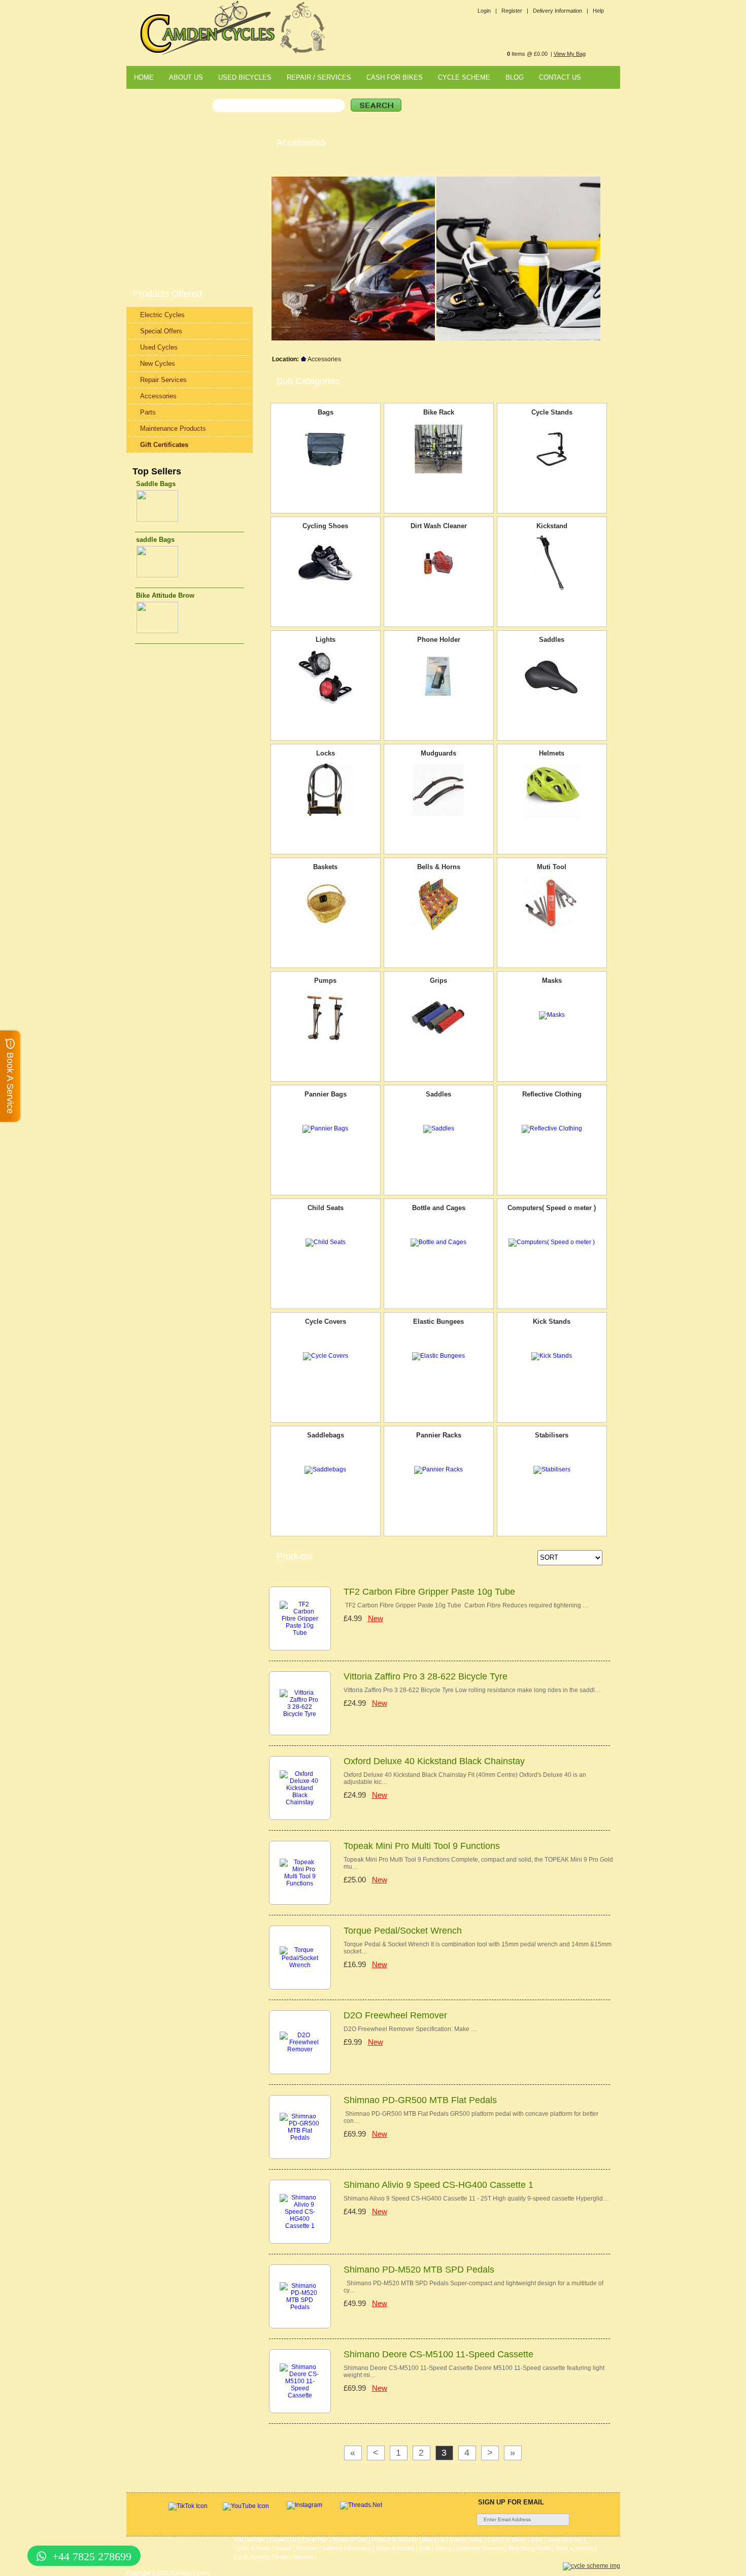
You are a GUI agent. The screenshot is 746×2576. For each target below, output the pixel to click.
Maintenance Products (173, 428)
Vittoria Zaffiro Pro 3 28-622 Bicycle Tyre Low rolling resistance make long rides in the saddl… (472, 1690)
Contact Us (283, 2539)
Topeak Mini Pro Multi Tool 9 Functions (422, 1846)
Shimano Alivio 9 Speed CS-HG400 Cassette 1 (438, 2185)
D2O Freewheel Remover (395, 2015)
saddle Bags (155, 540)
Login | (487, 11)
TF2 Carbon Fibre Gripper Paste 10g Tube (429, 1592)
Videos (443, 2548)
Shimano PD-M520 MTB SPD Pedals (419, 2270)
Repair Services (163, 380)
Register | (515, 11)
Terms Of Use (350, 2539)
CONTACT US (560, 77)
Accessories (158, 396)
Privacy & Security (395, 2539)
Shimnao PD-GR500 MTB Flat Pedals (420, 2100)
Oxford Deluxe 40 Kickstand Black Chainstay (434, 1761)
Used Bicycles (565, 2539)
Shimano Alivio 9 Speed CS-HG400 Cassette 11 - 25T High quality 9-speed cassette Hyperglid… (476, 2199)
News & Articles (395, 2548)
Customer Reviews (480, 2548)
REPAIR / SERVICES (319, 77)
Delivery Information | (561, 11)
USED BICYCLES (245, 77)
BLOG (515, 77)
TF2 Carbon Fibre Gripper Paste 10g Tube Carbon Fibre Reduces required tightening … (466, 1605)
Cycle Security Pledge (262, 2557)
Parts (148, 412)
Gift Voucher (250, 2539)
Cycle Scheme (252, 2548)
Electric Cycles (162, 315)
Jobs (536, 2539)
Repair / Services (296, 2548)
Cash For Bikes (506, 2539)
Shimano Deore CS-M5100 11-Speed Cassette (438, 2354)
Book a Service (574, 2548)
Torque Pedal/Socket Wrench (403, 1931)
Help (598, 11)
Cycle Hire (315, 2539)
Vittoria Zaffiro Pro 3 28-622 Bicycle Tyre (426, 1676)
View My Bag (570, 54)
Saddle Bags (156, 484)
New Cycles (158, 364)
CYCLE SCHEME (464, 77)
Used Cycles (159, 347)
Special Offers (161, 331)
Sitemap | (305, 2557)
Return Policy (466, 2539)
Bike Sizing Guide (530, 2548)
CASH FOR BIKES (395, 77)
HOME (144, 77)
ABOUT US (186, 77)
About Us (434, 2539)
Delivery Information (347, 2548)
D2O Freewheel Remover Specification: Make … (410, 2029)
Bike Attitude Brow (165, 595)
